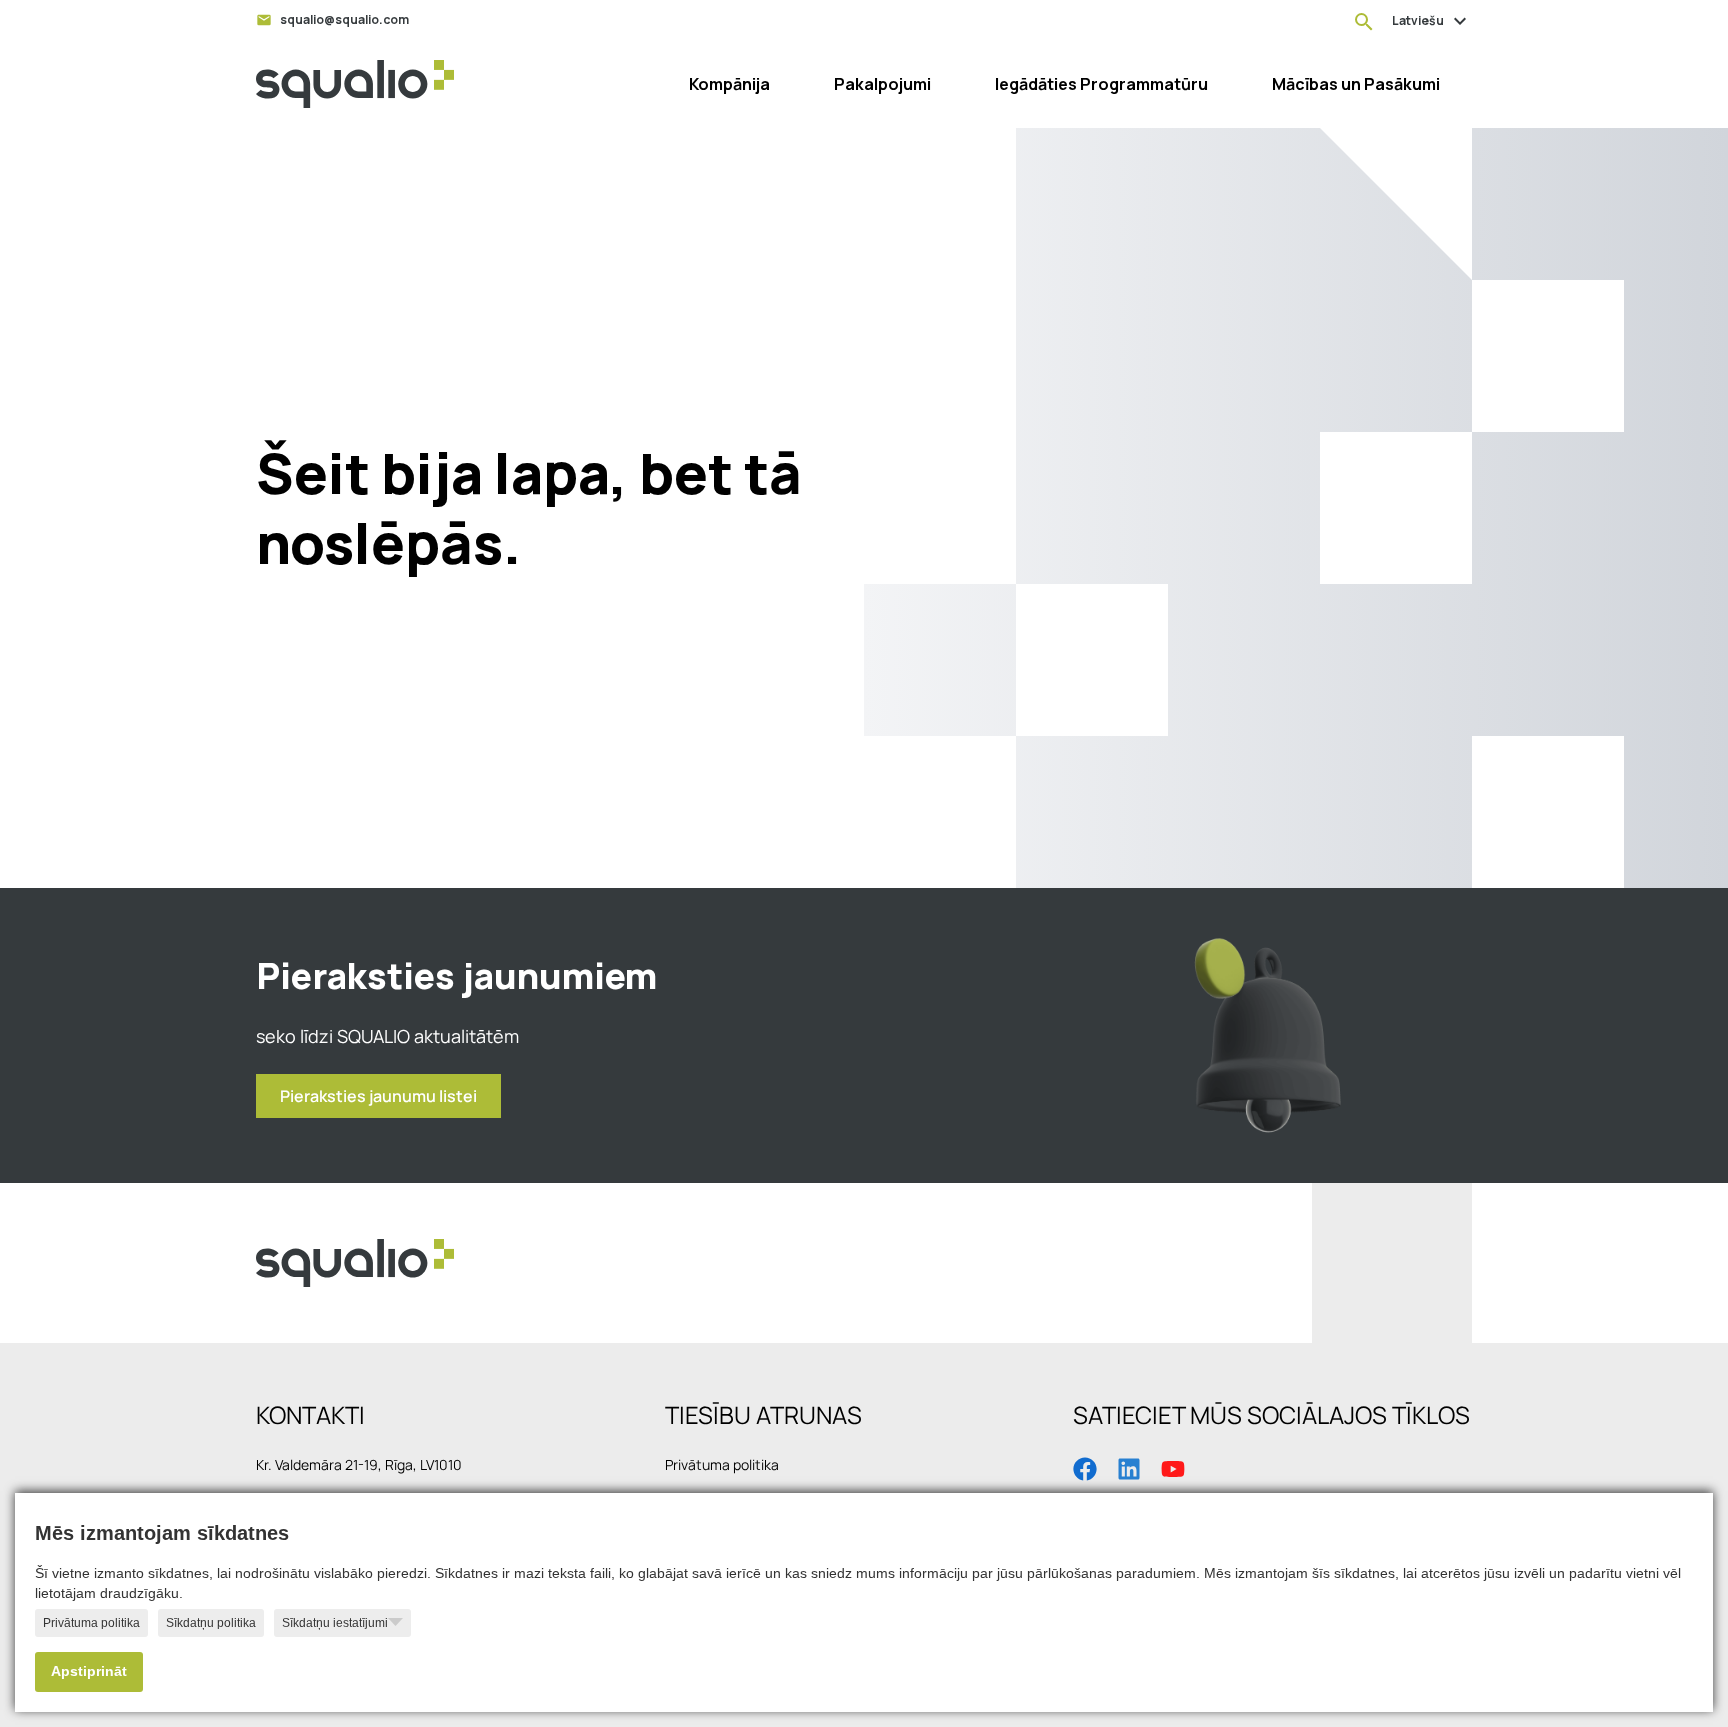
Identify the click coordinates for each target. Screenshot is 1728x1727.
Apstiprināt (89, 1671)
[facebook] (1085, 1467)
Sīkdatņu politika (211, 1623)
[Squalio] (355, 84)
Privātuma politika (91, 1623)
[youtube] (1173, 1467)
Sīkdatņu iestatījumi (335, 1623)
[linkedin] (1129, 1467)
